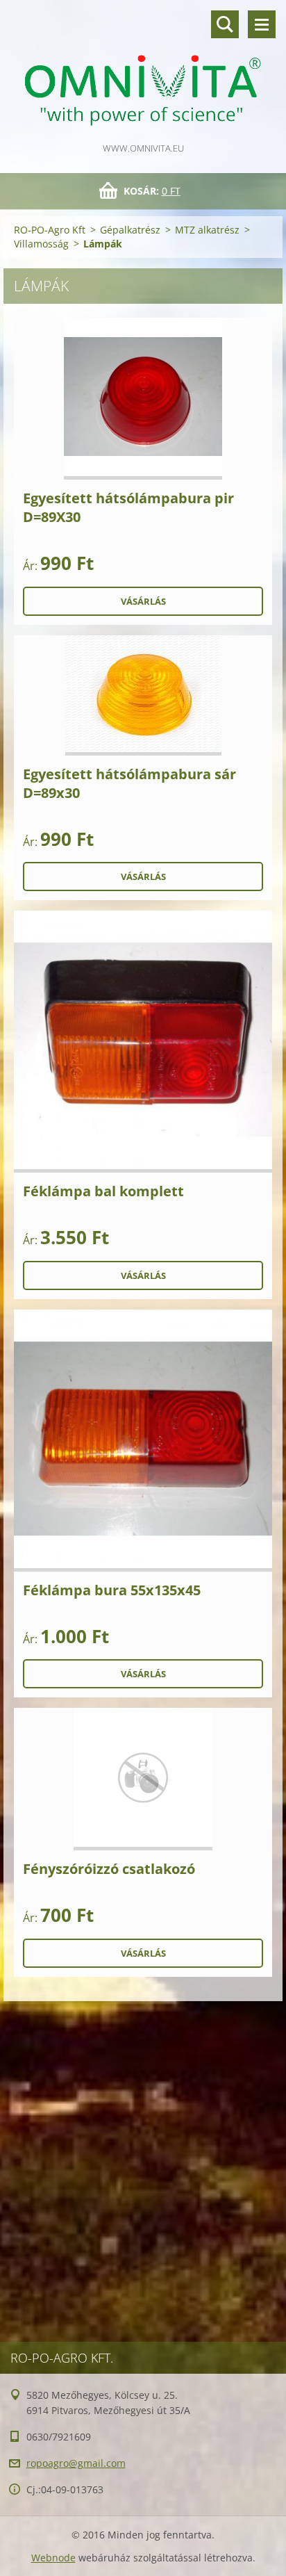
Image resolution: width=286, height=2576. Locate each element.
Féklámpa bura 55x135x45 (112, 1590)
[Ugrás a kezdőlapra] (143, 70)
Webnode (53, 2558)
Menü (262, 24)
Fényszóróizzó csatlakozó (109, 1869)
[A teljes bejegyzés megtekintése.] (143, 399)
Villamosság (41, 244)
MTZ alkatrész (207, 230)
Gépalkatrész (130, 230)
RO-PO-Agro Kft (50, 230)
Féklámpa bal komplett (103, 1191)
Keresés (225, 24)
